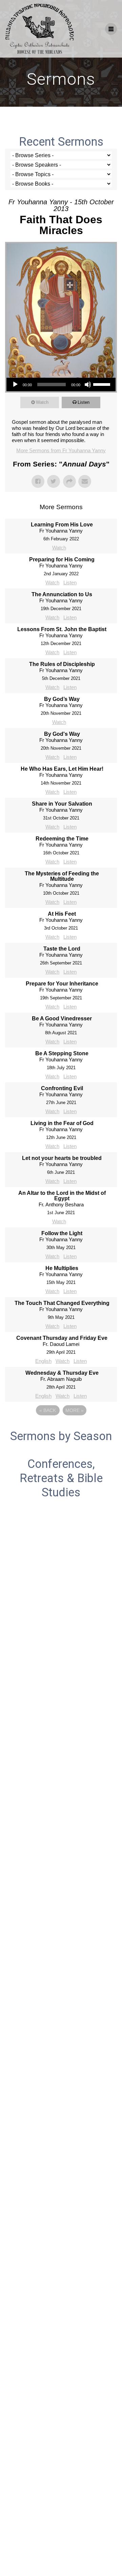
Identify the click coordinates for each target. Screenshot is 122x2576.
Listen (84, 402)
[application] (61, 385)
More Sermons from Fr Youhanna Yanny (61, 450)
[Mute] (88, 385)
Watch (42, 402)
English (43, 1361)
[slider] (103, 384)
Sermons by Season (61, 1436)
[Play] (15, 385)
